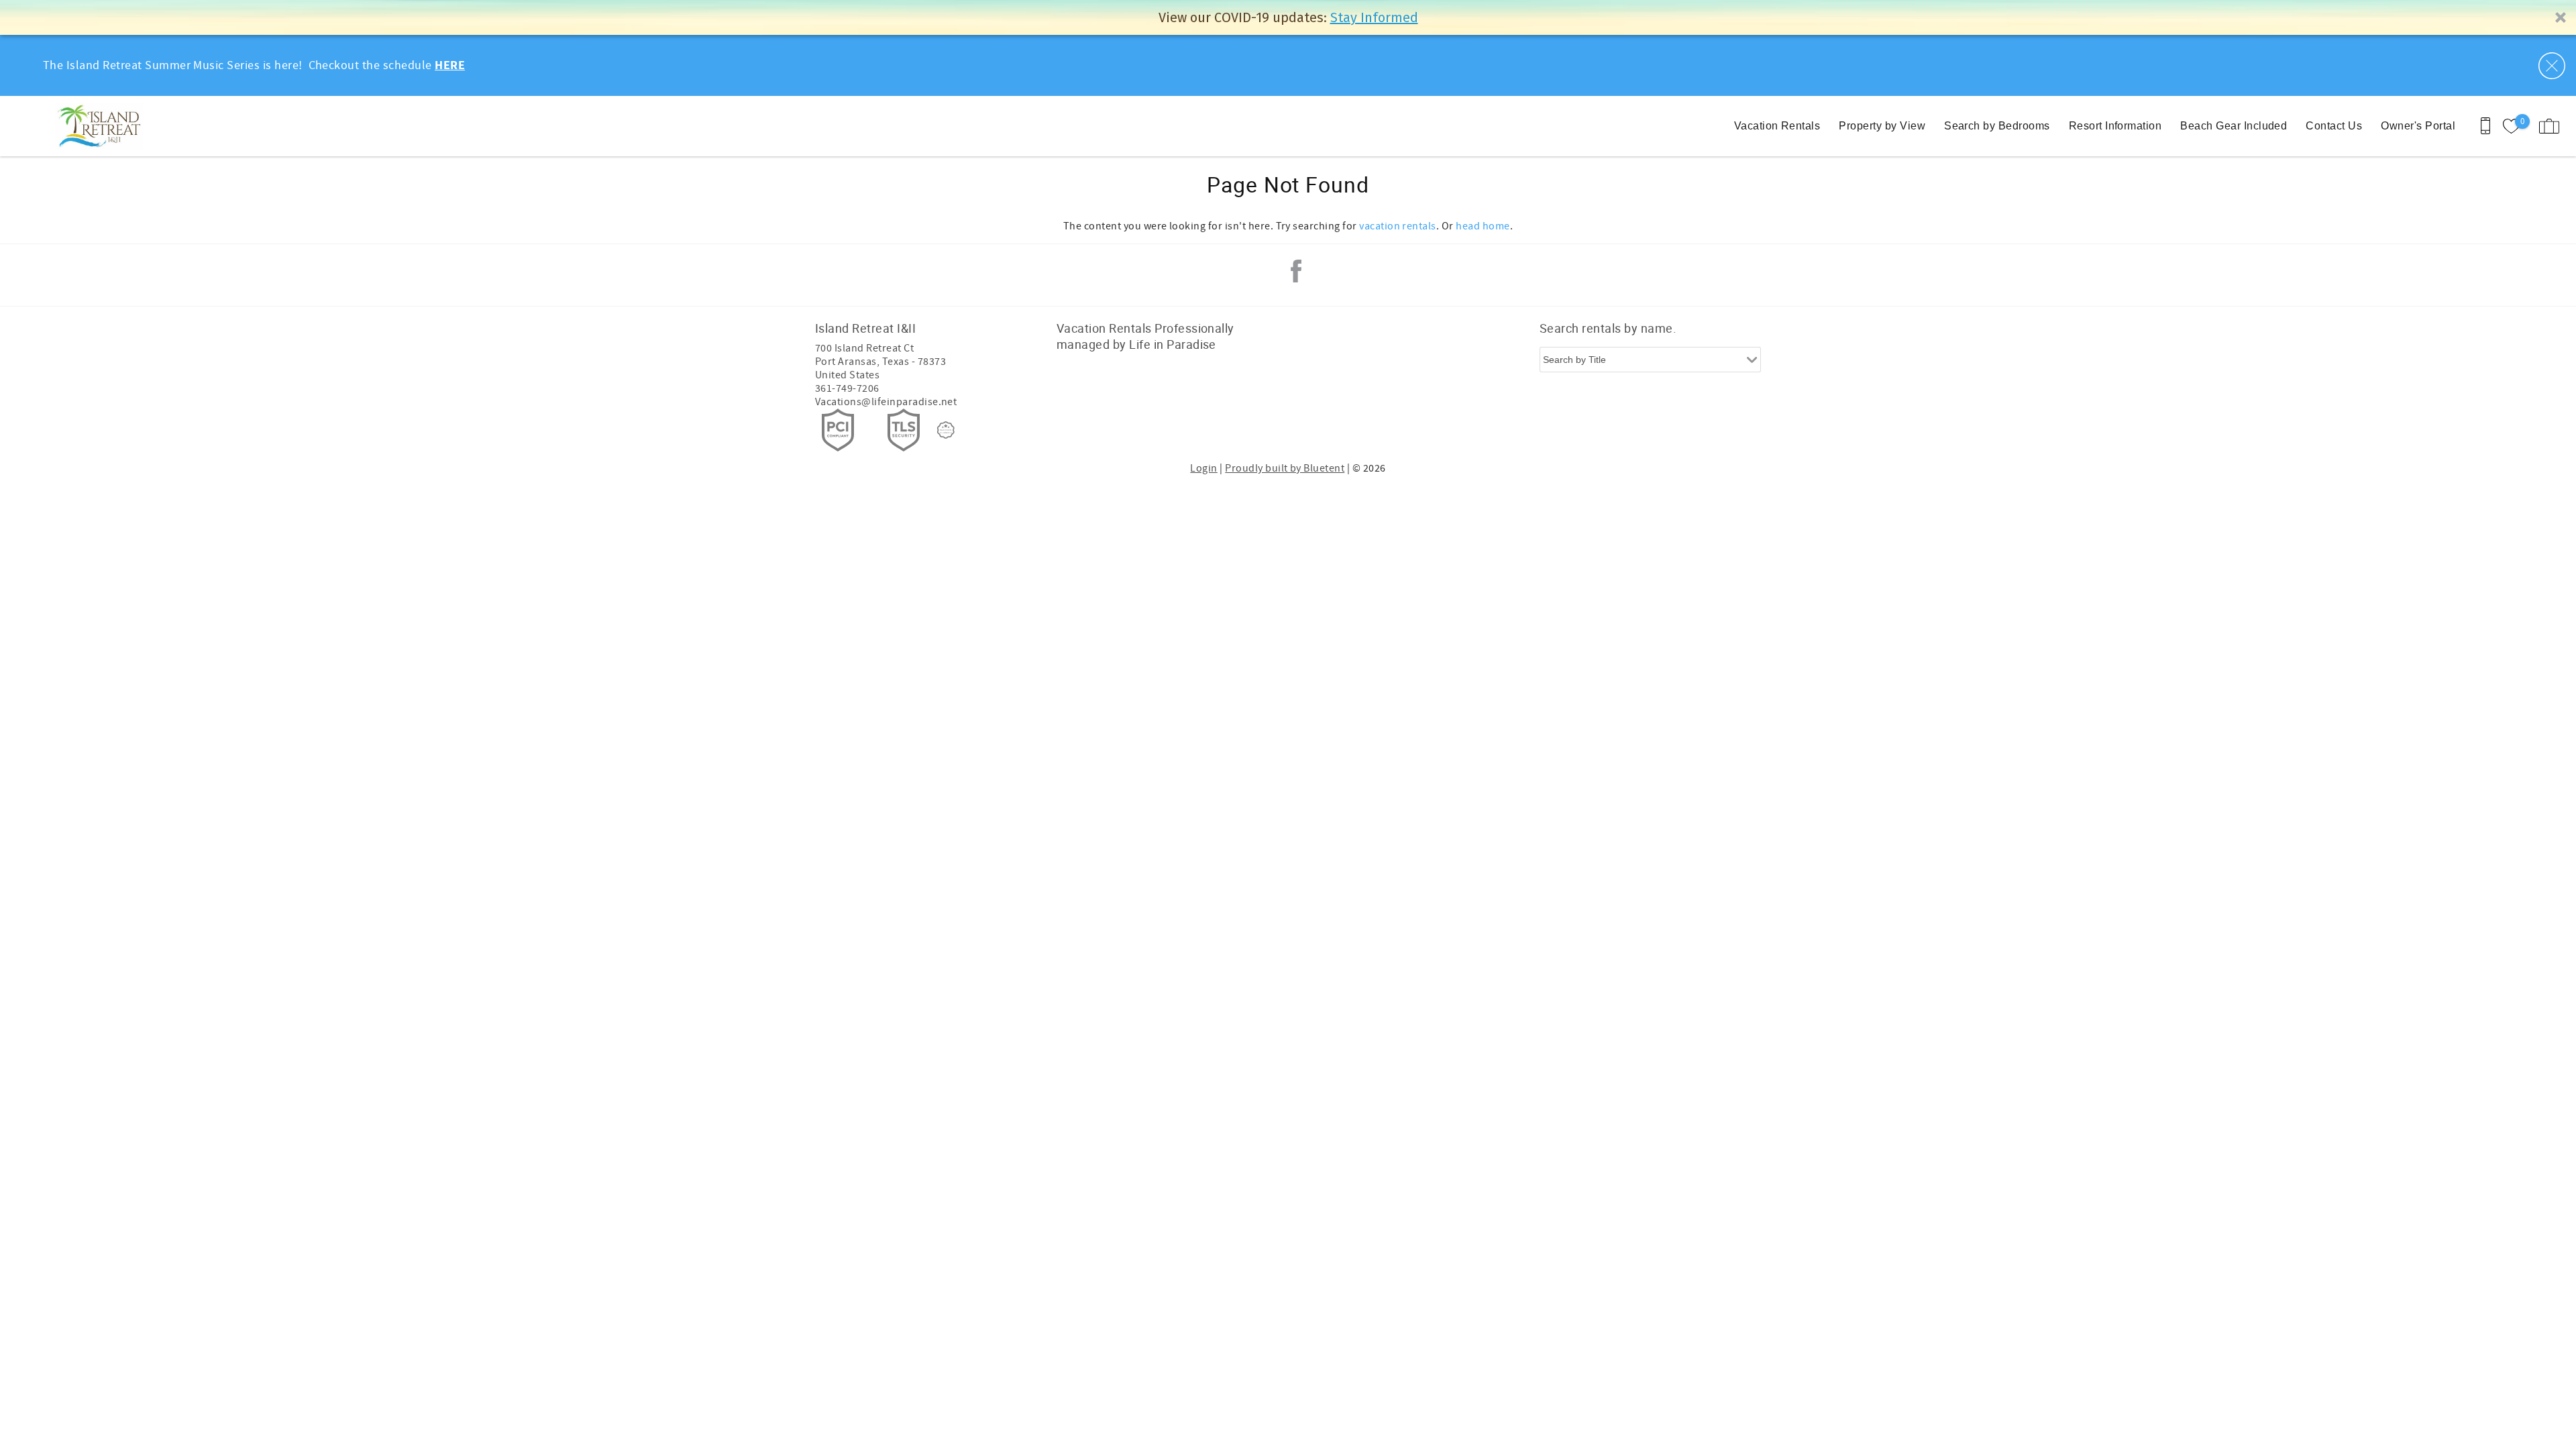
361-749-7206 (847, 388)
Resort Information (2115, 126)
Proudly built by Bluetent (1285, 468)
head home (1483, 226)
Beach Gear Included (2234, 126)
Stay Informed (1374, 17)
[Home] (102, 126)
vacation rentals (1398, 226)
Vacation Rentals (1777, 126)
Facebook (1296, 271)
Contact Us (2334, 126)
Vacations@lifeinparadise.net (886, 402)
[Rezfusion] (946, 430)
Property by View (1882, 126)
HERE (450, 66)
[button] (1288, 17)
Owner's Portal (2418, 126)
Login (1203, 468)
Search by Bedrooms (1997, 126)
